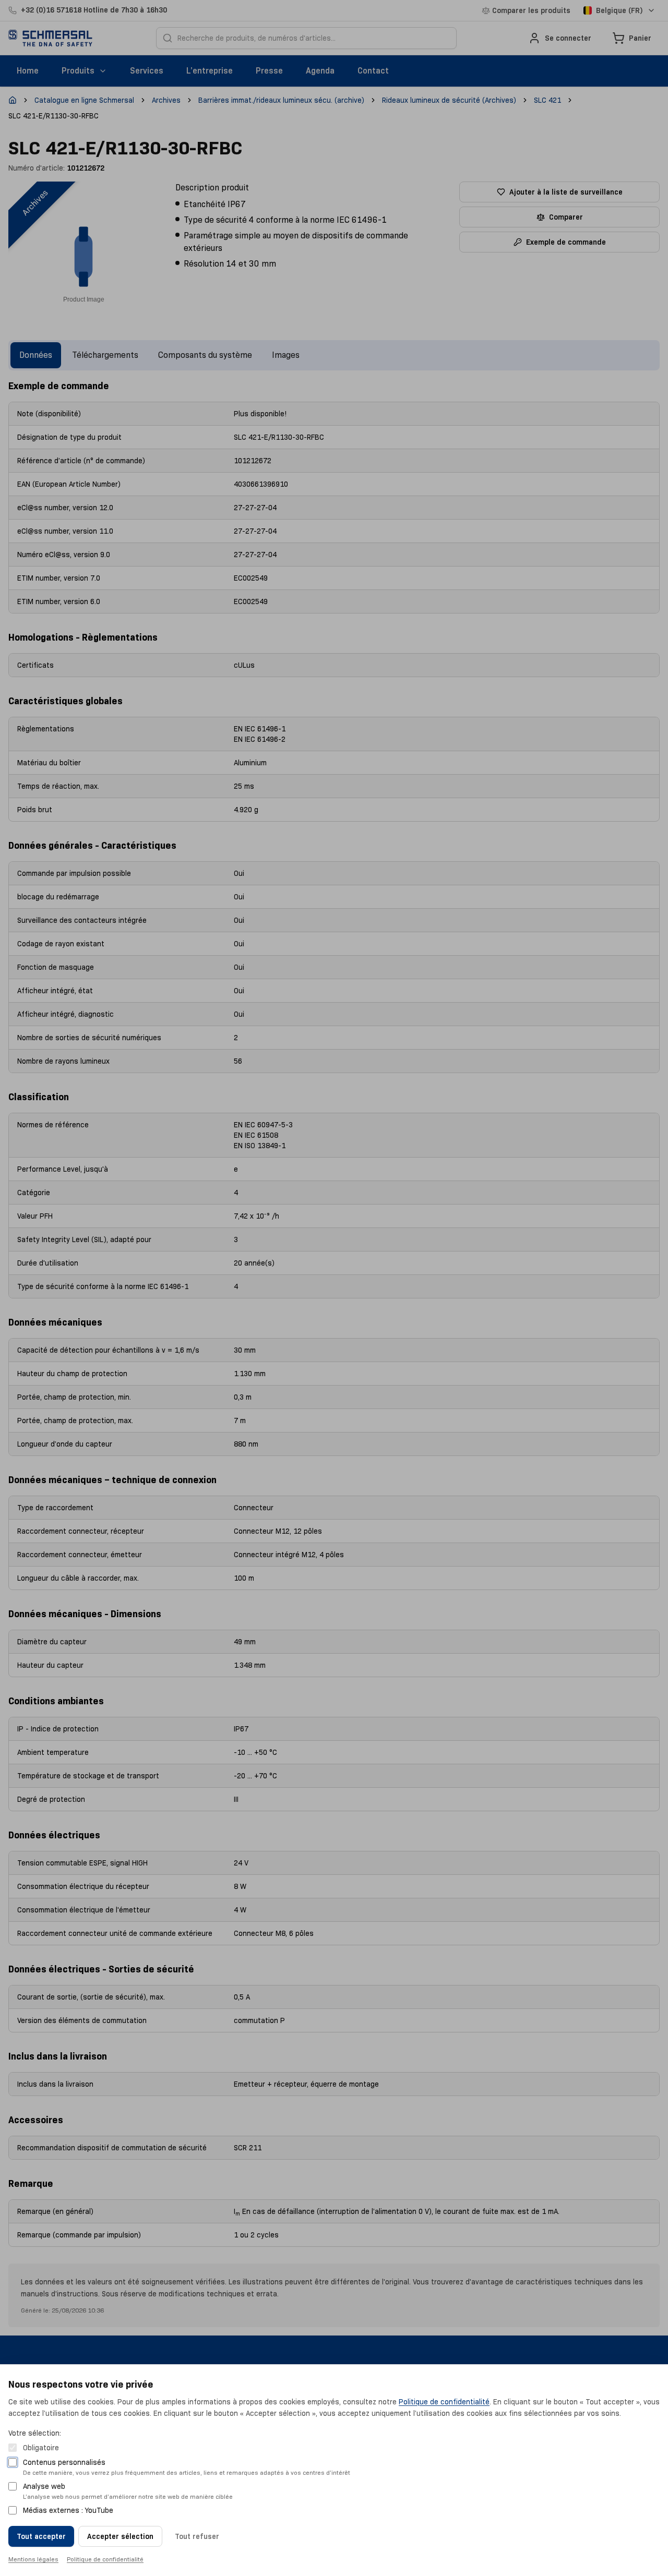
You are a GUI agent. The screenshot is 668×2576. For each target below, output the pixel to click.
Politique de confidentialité (444, 2402)
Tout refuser (197, 2536)
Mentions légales (33, 2559)
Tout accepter (41, 2536)
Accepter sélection (120, 2536)
